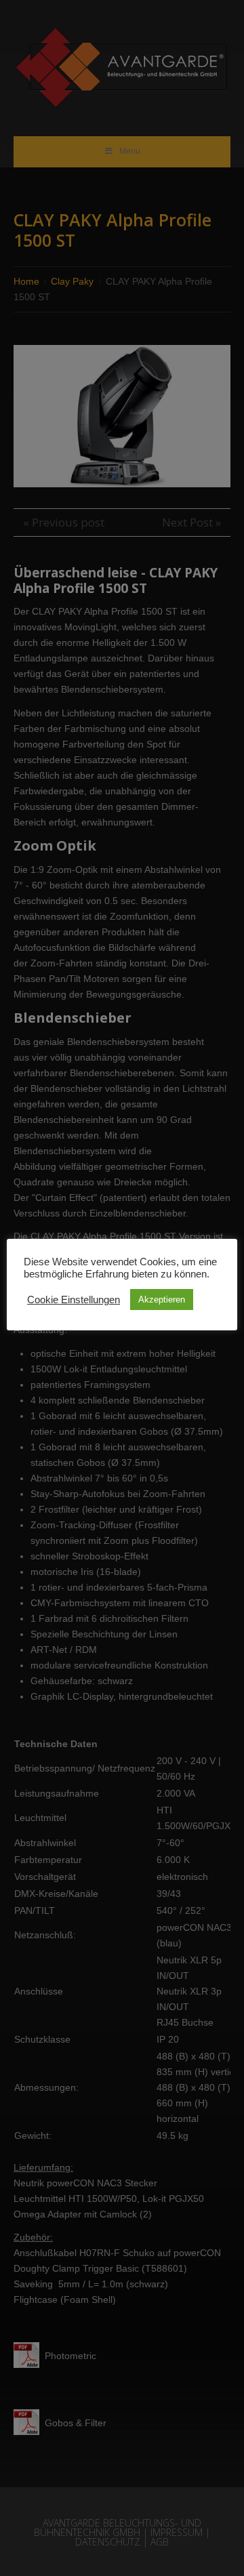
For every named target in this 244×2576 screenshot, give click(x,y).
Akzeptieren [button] (162, 1300)
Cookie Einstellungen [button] (74, 1300)
